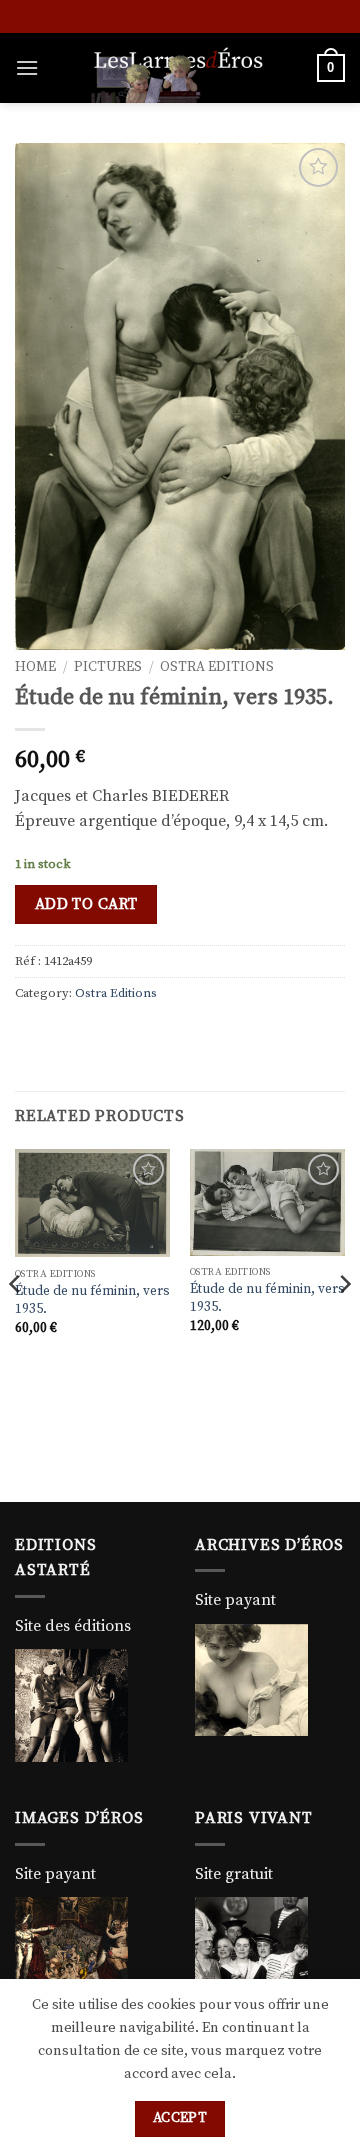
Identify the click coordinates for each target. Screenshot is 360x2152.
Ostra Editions (217, 667)
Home (35, 667)
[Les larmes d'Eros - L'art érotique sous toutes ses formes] (178, 68)
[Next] (344, 1323)
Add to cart (86, 904)
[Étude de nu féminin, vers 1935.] (92, 1203)
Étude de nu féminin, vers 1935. (92, 1300)
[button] (27, 67)
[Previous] (16, 1323)
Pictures (108, 667)
